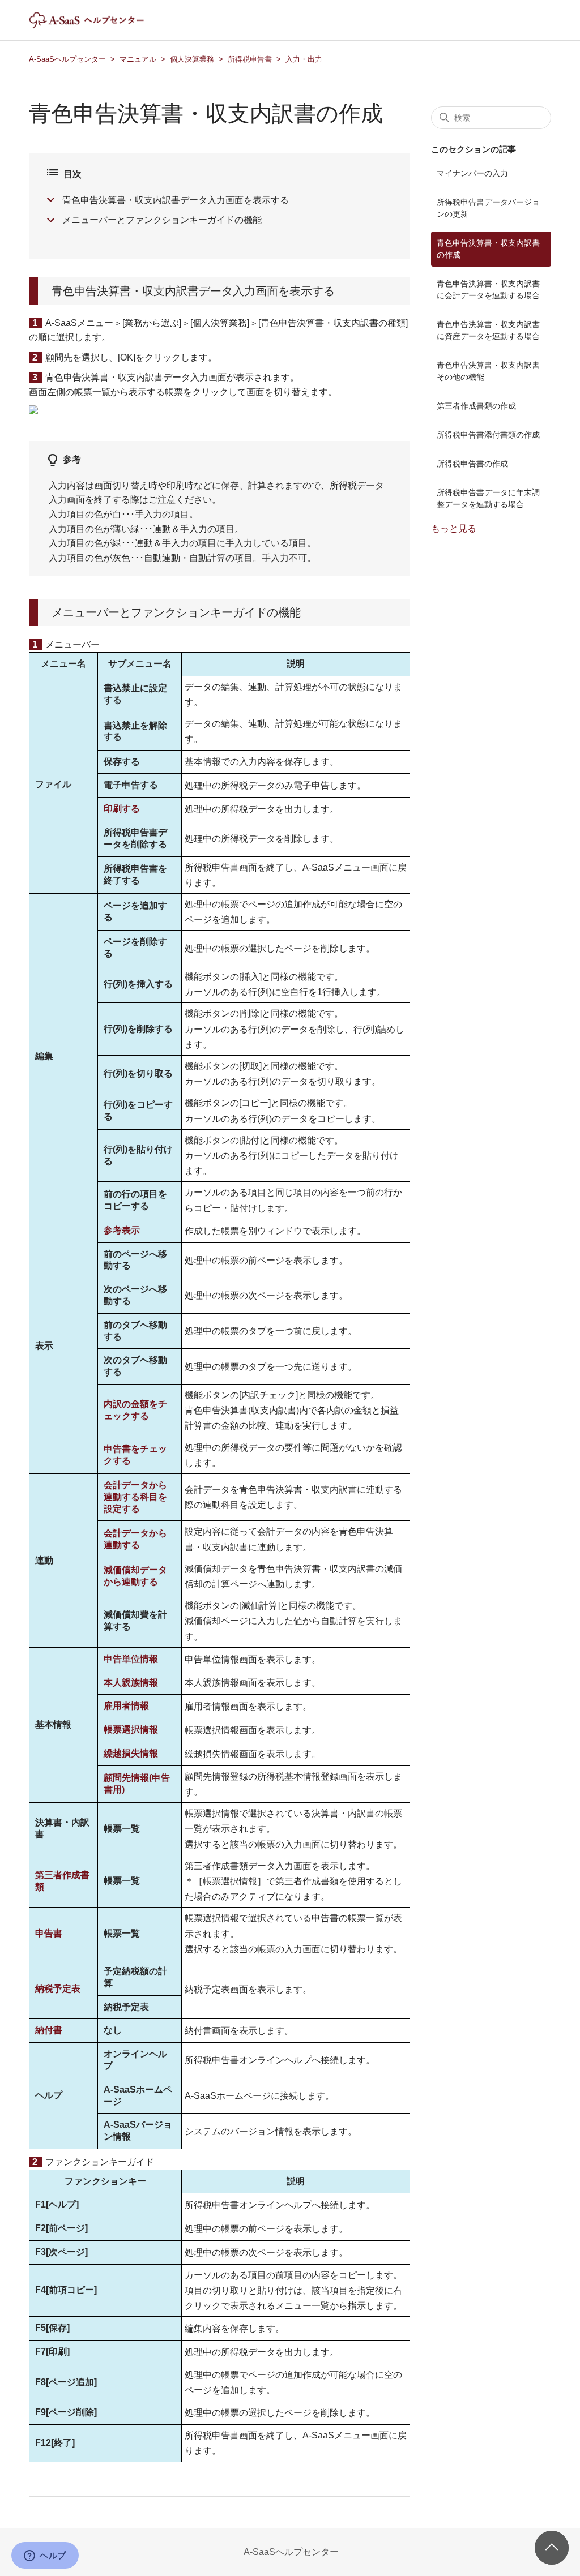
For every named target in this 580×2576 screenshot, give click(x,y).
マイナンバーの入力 (472, 173)
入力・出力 (304, 59)
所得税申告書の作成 (472, 464)
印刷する (122, 809)
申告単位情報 (131, 1659)
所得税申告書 (250, 59)
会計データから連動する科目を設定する (135, 1497)
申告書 (49, 1933)
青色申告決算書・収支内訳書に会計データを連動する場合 (488, 290)
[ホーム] (96, 26)
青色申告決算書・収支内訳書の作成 (488, 249)
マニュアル (138, 59)
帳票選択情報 (131, 1730)
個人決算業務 (192, 59)
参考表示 (122, 1230)
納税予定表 (58, 1989)
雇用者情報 (126, 1706)
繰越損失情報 (131, 1753)
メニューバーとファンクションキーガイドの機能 (162, 220)
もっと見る (454, 528)
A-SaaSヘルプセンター (67, 59)
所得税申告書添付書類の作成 (488, 435)
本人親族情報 (131, 1683)
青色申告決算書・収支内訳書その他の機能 (488, 371)
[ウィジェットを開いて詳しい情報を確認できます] (45, 2556)
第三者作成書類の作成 (476, 406)
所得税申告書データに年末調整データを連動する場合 (488, 498)
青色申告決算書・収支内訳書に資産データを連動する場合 (488, 330)
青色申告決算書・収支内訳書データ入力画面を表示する (176, 200)
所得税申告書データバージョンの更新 (488, 208)
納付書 (49, 2030)
